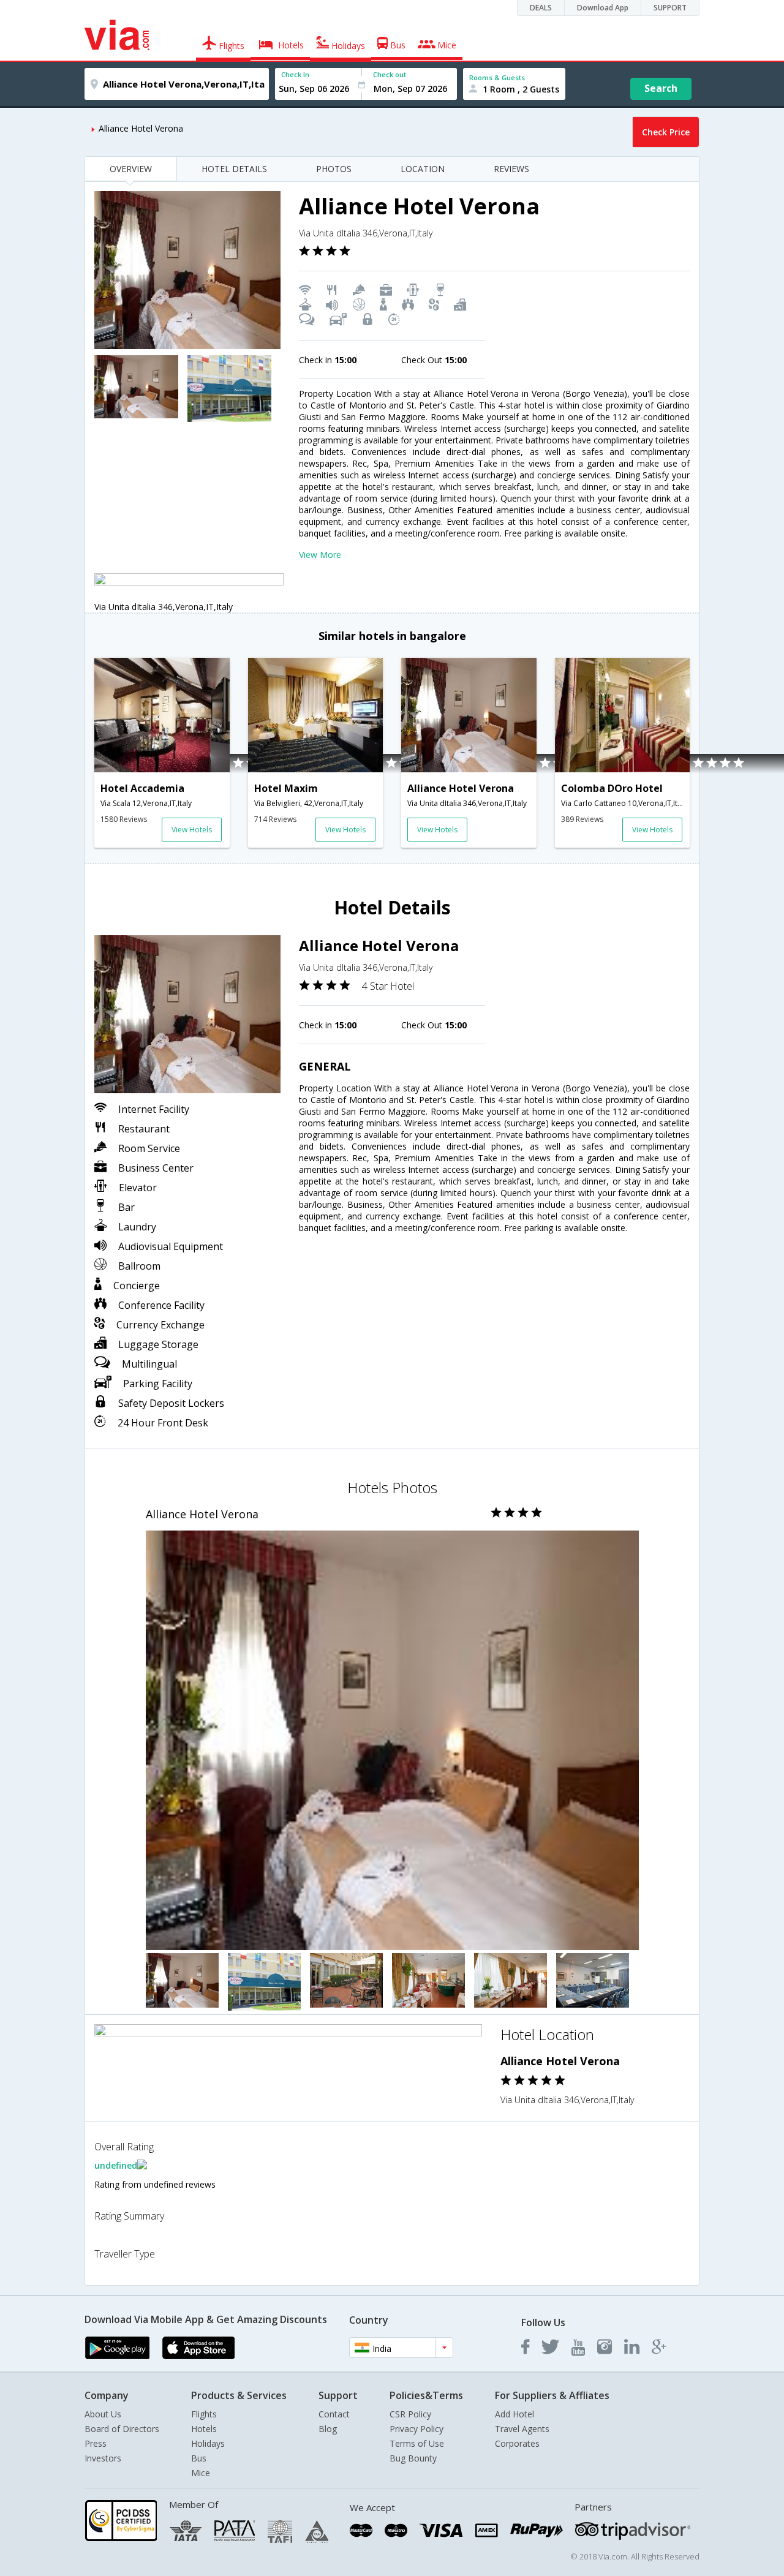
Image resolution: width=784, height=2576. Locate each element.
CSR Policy (410, 2414)
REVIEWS (511, 169)
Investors (103, 2458)
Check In (295, 74)
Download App (603, 8)
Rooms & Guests (497, 77)
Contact (334, 2414)
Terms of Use (417, 2443)
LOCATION (423, 169)
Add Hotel (514, 2414)
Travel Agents (522, 2429)
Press (96, 2443)
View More (320, 555)
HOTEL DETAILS (234, 169)
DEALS (541, 8)
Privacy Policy (417, 2429)
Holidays (208, 2443)
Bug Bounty (413, 2458)
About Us (103, 2414)
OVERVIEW (131, 169)
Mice (201, 2473)
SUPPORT (670, 8)
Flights (204, 2414)
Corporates (517, 2443)
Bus (199, 2458)
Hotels (204, 2429)
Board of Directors (122, 2429)
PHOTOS (334, 169)
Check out (390, 74)
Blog (328, 2429)
